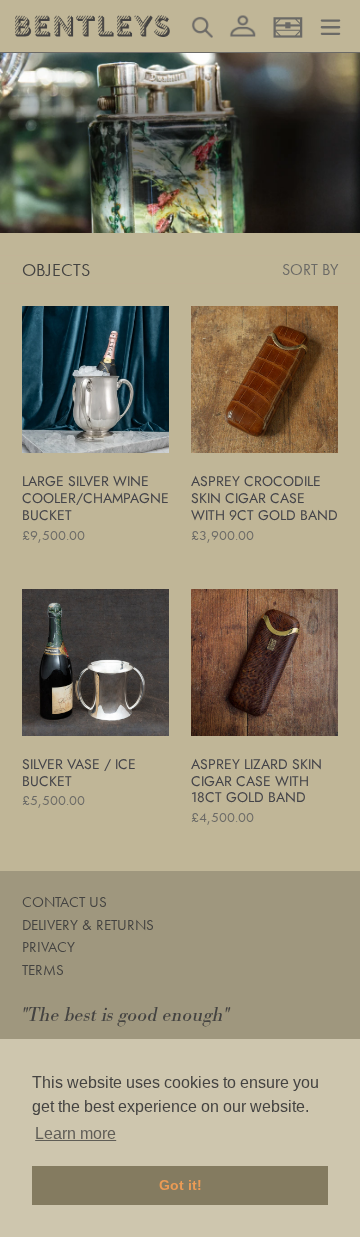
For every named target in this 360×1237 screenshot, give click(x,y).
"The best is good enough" (126, 1015)
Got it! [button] (180, 1185)
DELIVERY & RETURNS (88, 925)
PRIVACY (48, 947)
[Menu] (330, 25)
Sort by (310, 269)
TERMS (43, 970)
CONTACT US (64, 902)
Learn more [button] (75, 1133)
